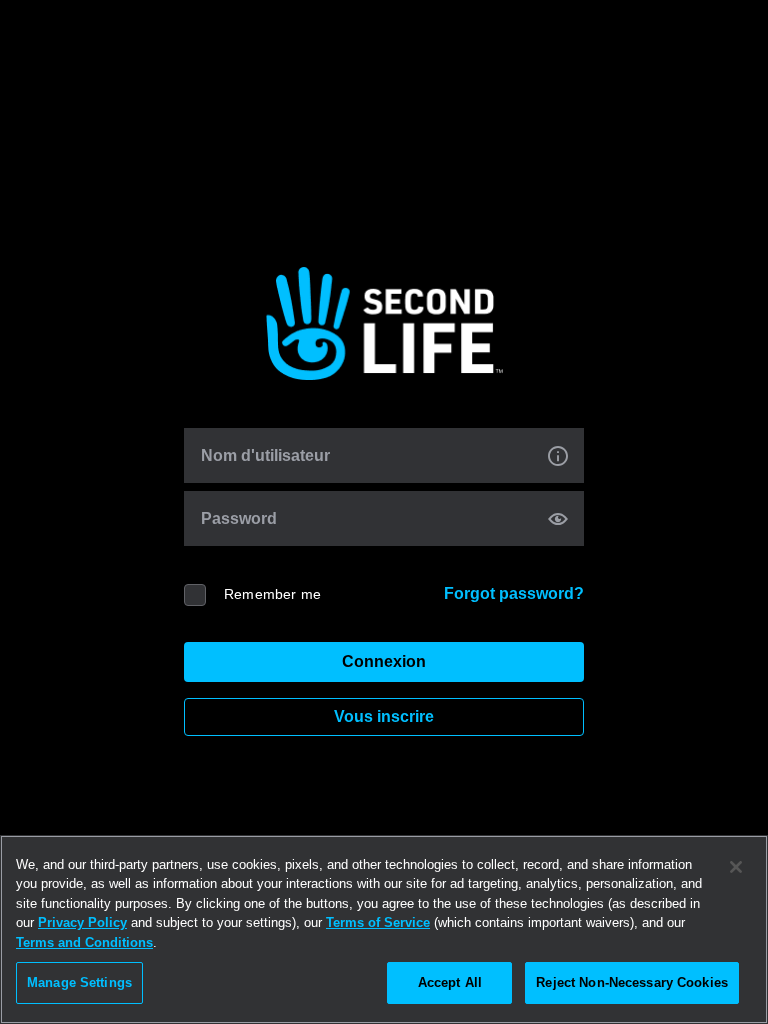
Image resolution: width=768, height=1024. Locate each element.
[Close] (736, 867)
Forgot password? (514, 593)
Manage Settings (79, 982)
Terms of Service (378, 922)
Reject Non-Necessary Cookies (632, 982)
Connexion (384, 661)
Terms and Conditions (84, 942)
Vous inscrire (384, 716)
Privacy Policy (82, 922)
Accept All (450, 982)
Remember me (272, 594)
